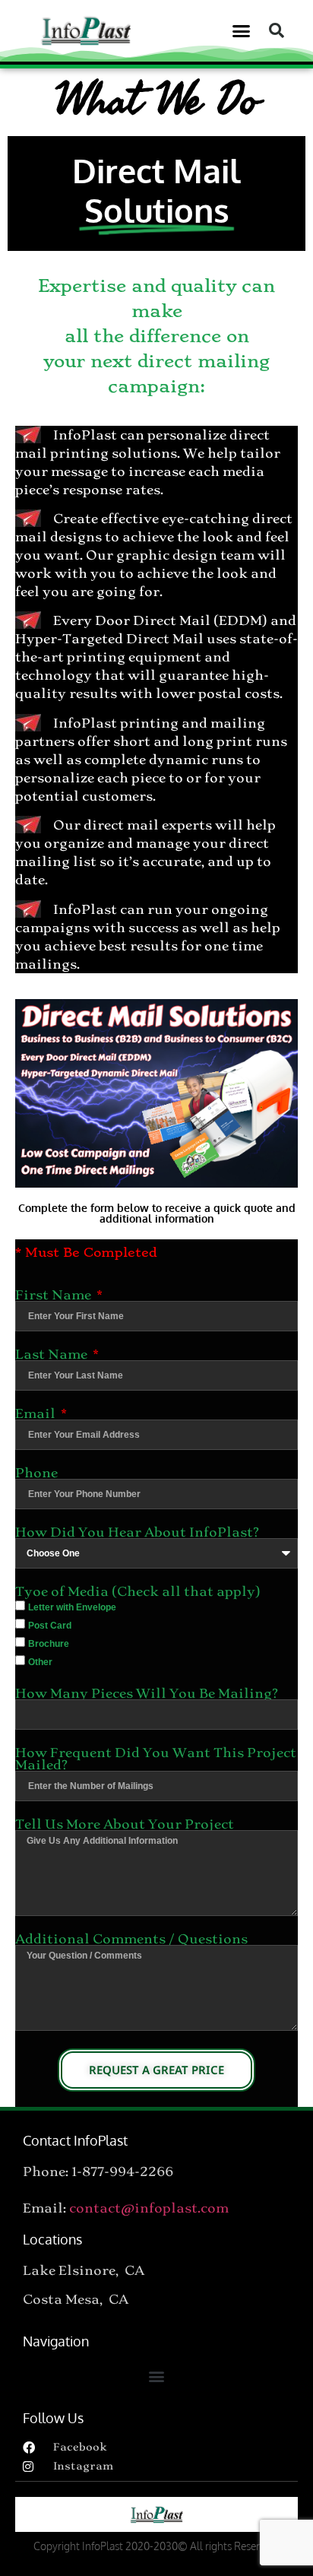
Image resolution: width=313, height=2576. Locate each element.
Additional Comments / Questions (131, 1939)
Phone (36, 1473)
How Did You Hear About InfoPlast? (137, 1532)
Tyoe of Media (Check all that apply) (138, 1591)
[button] (242, 30)
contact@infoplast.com (149, 2208)
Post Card (50, 1626)
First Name (55, 1295)
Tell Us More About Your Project (125, 1824)
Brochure (49, 1644)
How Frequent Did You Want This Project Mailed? (156, 1759)
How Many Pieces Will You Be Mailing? (147, 1693)
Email (37, 1413)
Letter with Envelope (72, 1607)
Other (40, 1662)
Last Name (53, 1354)
